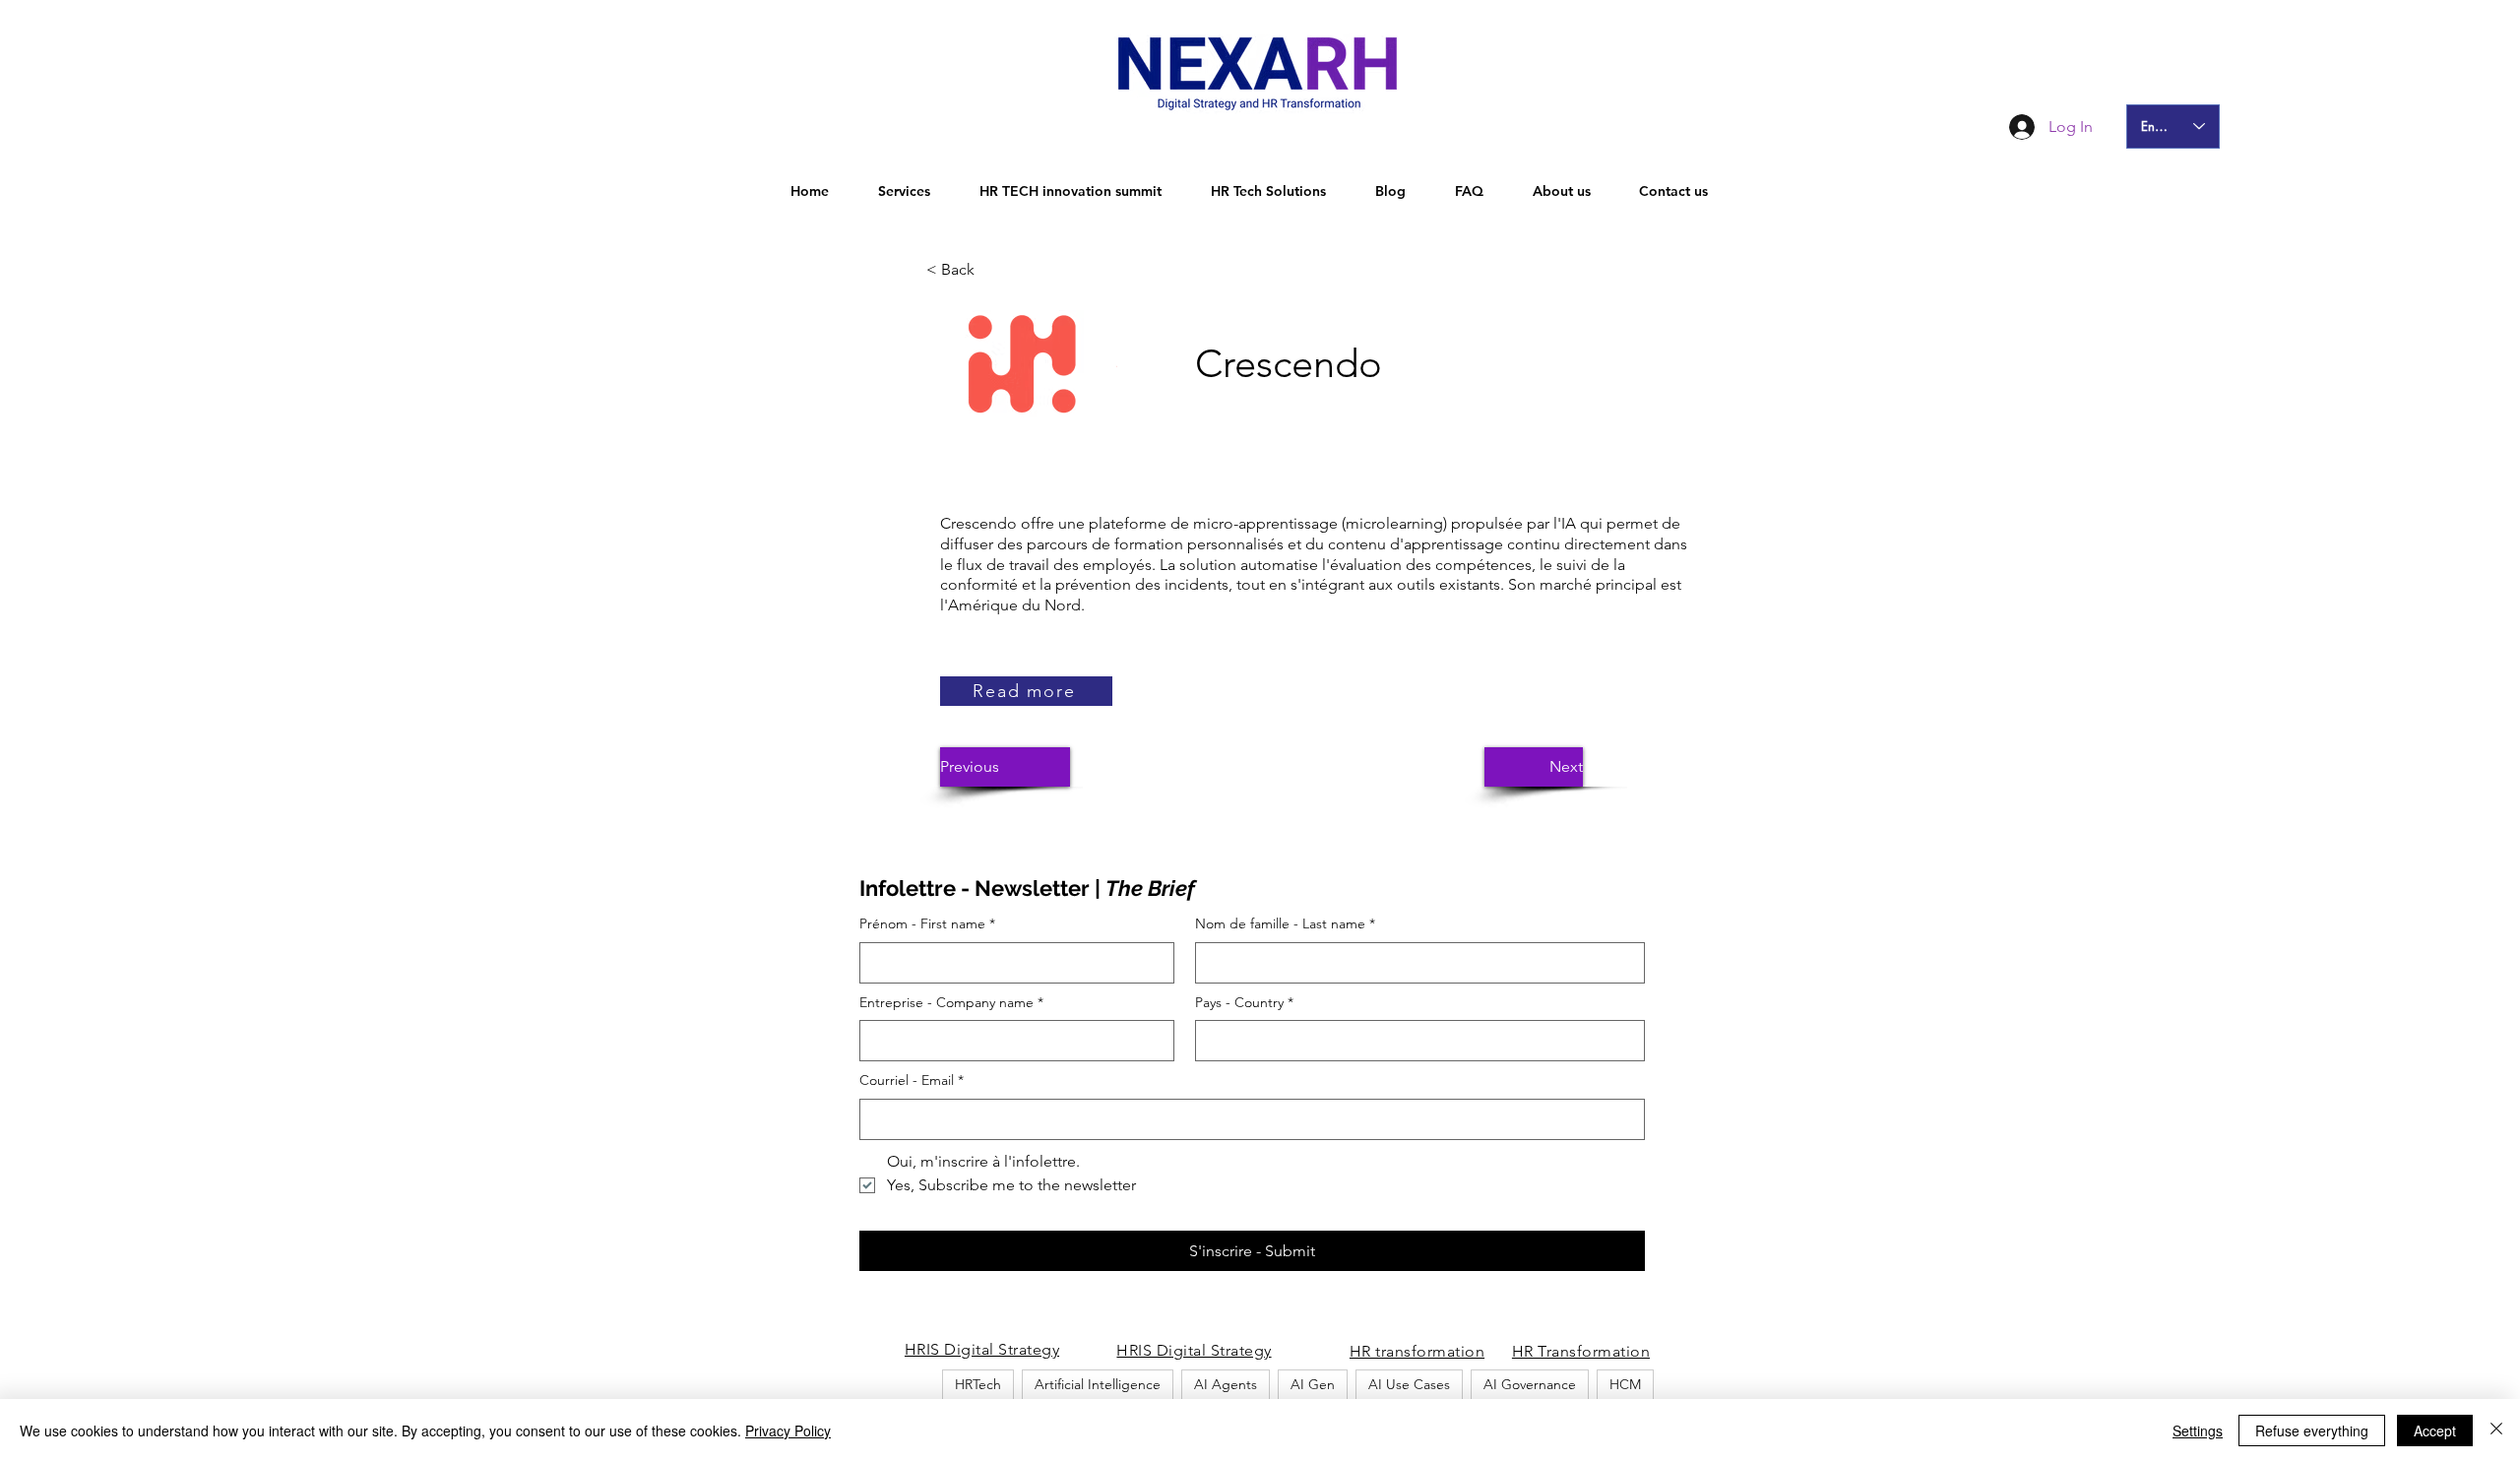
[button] (991, 270)
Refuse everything (2312, 1430)
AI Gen (1313, 1384)
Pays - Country (1244, 1002)
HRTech (978, 1384)
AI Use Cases (1409, 1384)
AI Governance (1530, 1384)
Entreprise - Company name (951, 1002)
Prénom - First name (927, 923)
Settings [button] (2198, 1430)
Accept (2435, 1430)
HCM (1625, 1384)
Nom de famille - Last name (1285, 923)
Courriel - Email (912, 1080)
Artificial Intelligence (1098, 1384)
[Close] (2496, 1430)
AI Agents (1226, 1384)
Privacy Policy (788, 1430)
